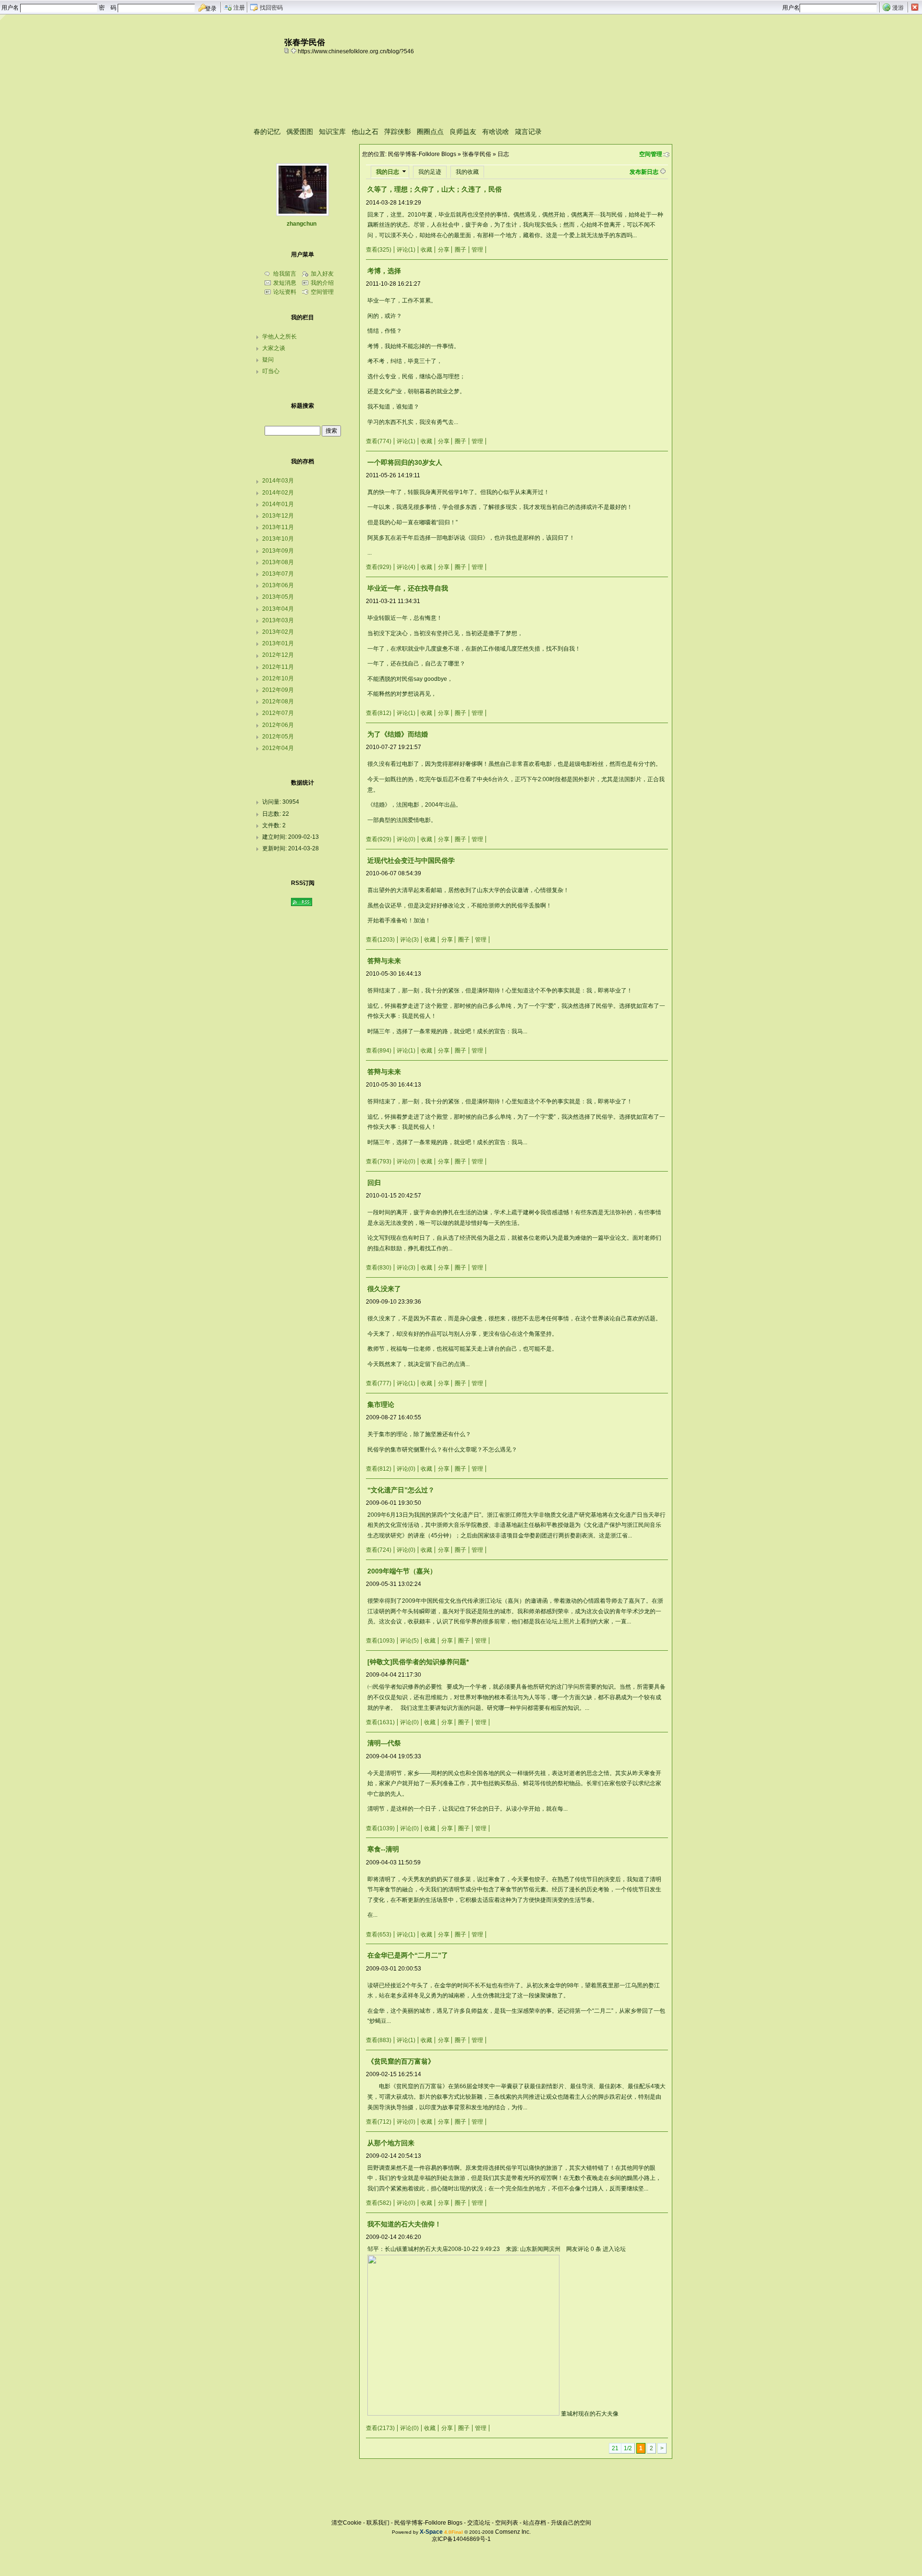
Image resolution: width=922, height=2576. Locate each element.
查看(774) (379, 441)
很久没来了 (384, 1289)
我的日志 (388, 172)
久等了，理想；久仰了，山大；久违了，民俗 (435, 189)
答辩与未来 (384, 961)
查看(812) (379, 713)
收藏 (426, 250)
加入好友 (322, 274)
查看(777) (379, 1383)
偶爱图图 (300, 132)
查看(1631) (380, 1722)
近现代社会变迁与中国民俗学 (411, 860)
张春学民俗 (477, 154)
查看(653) (379, 1935)
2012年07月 (278, 713)
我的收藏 (467, 172)
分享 (444, 250)
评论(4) (406, 567)
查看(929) (379, 567)
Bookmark (294, 50)
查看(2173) (380, 2428)
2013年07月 (278, 574)
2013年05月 (278, 597)
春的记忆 (267, 132)
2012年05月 (278, 737)
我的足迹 (430, 172)
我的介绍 (322, 283)
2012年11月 (278, 667)
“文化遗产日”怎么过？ (401, 1490)
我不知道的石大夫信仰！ (404, 2224)
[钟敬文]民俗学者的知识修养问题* (418, 1662)
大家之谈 (274, 348)
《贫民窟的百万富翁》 (401, 2061)
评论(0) (406, 839)
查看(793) (379, 1161)
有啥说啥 (496, 132)
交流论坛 (479, 2523)
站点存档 (534, 2523)
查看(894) (379, 1051)
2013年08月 (278, 562)
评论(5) (409, 1641)
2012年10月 (278, 678)
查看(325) (379, 250)
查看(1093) (380, 1641)
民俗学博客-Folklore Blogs (422, 154)
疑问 (268, 360)
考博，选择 (384, 271)
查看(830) (379, 1268)
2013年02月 (278, 632)
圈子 (461, 250)
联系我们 (378, 2523)
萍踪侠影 (398, 132)
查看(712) (379, 2122)
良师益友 (463, 132)
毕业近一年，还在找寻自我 (408, 588)
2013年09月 (278, 551)
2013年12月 (278, 516)
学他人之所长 (279, 337)
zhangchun (302, 224)
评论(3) (409, 940)
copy (288, 50)
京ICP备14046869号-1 (461, 2539)
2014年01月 (278, 504)
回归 (374, 1183)
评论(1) (406, 250)
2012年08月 (278, 701)
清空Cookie (346, 2523)
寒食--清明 (383, 1849)
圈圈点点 (430, 132)
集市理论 (381, 1404)
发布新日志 (644, 172)
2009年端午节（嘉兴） (402, 1571)
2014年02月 (278, 493)
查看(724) (379, 1550)
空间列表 (507, 2523)
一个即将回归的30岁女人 (405, 462)
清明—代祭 (384, 1743)
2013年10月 (278, 539)
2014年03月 (278, 481)
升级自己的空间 (571, 2523)
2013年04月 (278, 609)
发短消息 (285, 283)
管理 (477, 250)
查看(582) (379, 2203)
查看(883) (379, 2040)
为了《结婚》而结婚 (398, 734)
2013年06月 (278, 585)
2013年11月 (278, 527)
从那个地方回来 (391, 2143)
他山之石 (365, 132)
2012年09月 (278, 690)
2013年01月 (278, 643)
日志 (503, 154)
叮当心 (271, 371)
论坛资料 (285, 292)
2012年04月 (278, 748)
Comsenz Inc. (513, 2532)
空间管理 (651, 154)
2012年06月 (278, 725)
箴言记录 (528, 132)
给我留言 (285, 274)
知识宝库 (332, 132)
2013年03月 (278, 620)
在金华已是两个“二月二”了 (408, 1955)
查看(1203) (380, 940)
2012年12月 (278, 655)
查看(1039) (380, 1828)
